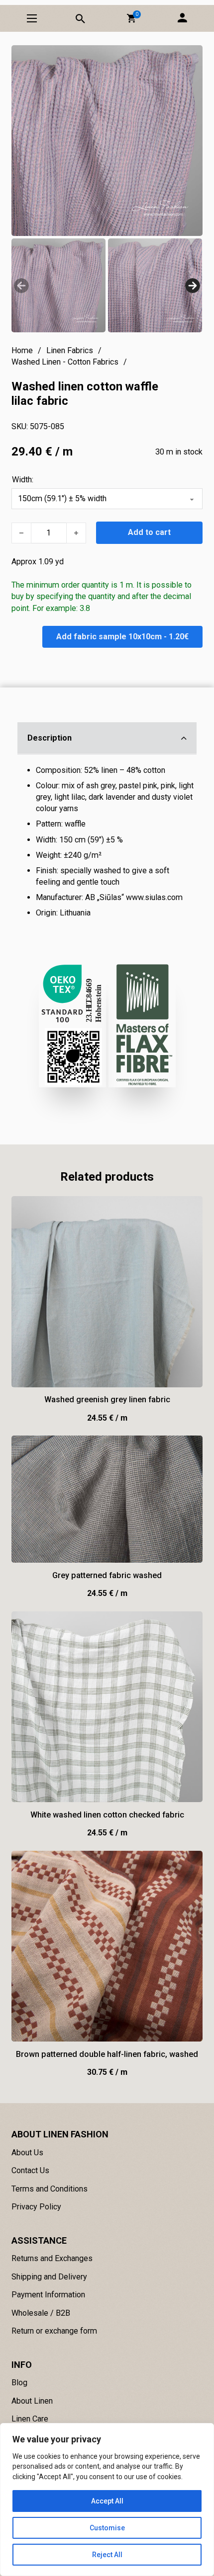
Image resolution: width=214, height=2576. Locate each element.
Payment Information (48, 2295)
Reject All (107, 2555)
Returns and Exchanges (52, 2258)
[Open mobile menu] (32, 18)
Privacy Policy (36, 2207)
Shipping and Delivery (49, 2277)
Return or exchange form (54, 2331)
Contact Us (30, 2170)
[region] (107, 2500)
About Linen (32, 2401)
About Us (27, 2153)
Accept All (107, 2501)
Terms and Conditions (50, 2189)
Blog (19, 2383)
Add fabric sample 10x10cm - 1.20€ (122, 637)
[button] (131, 18)
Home (22, 350)
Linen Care (30, 2419)
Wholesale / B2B (41, 2313)
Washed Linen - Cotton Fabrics (65, 362)
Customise (107, 2528)
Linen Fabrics (70, 350)
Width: (23, 480)
